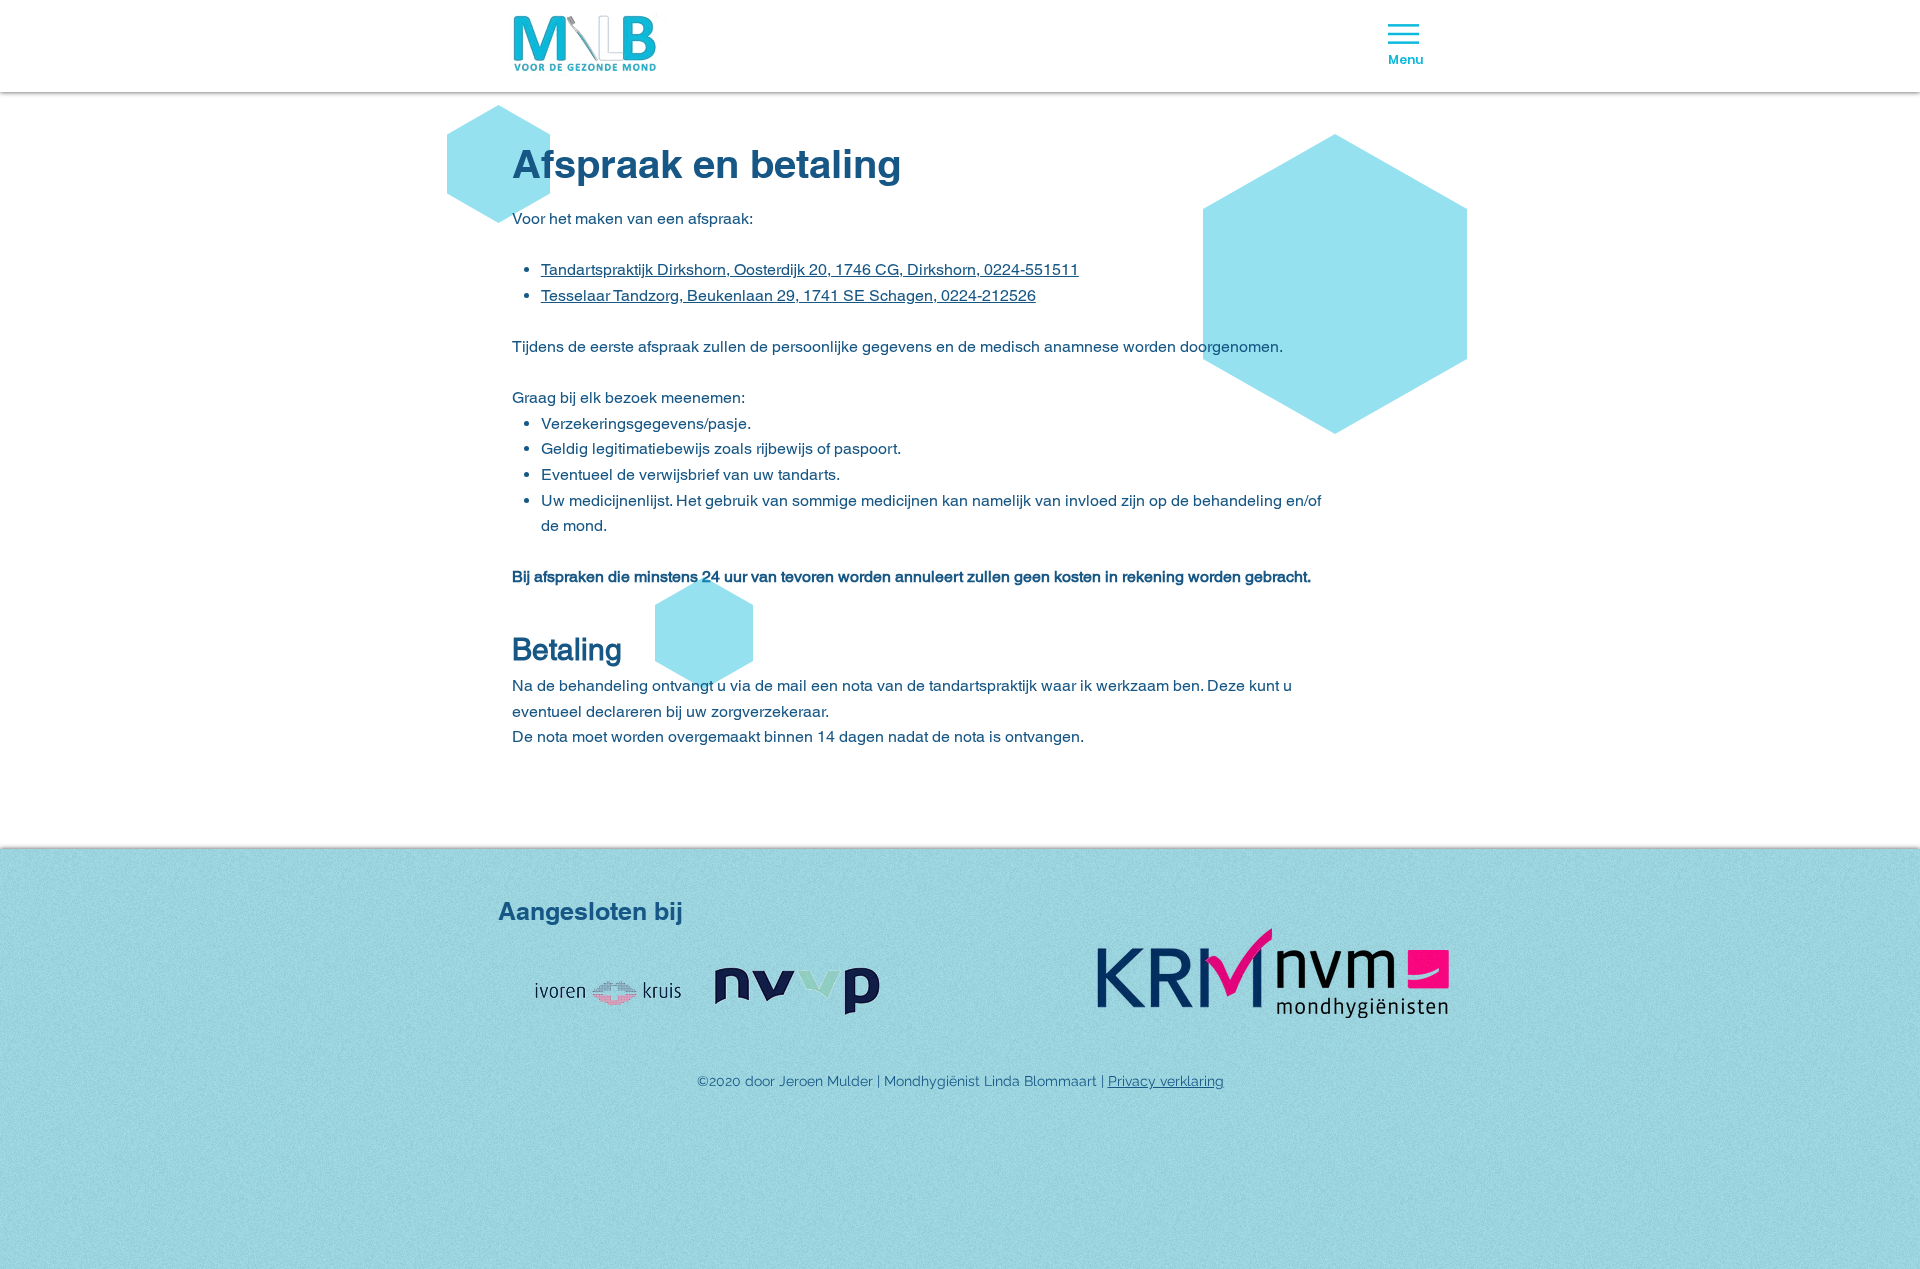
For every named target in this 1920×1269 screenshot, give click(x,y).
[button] (1403, 34)
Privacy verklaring (1166, 1081)
